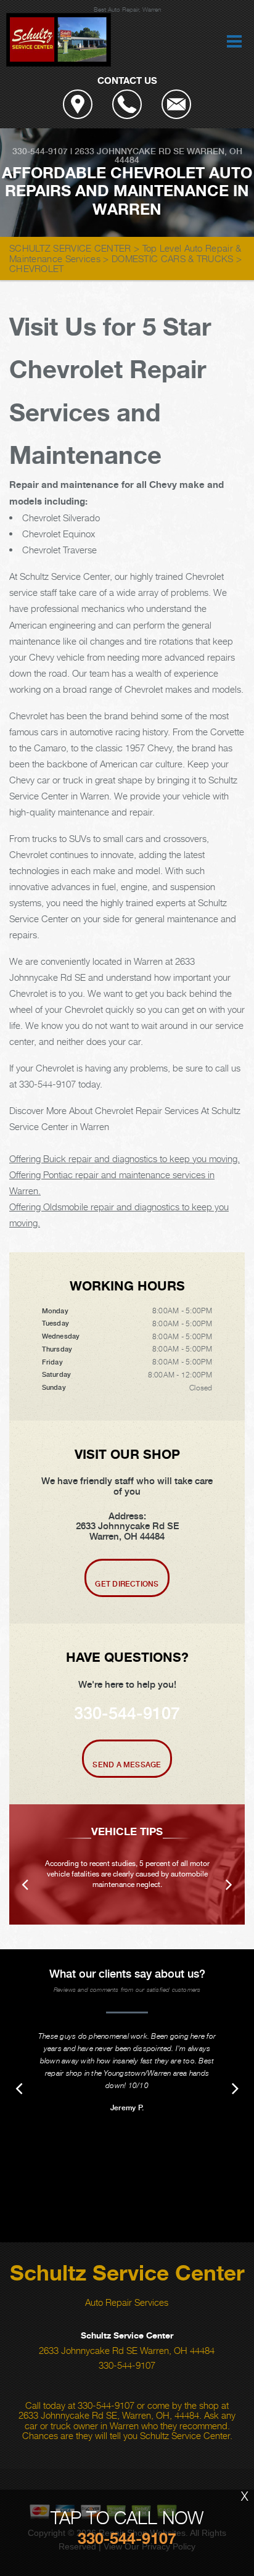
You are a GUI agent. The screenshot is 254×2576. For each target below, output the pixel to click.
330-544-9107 (40, 151)
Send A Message (127, 1765)
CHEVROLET (37, 268)
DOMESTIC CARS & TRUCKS (173, 258)
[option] (127, 1864)
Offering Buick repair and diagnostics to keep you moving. (125, 1158)
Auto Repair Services (127, 2302)
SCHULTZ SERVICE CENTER (70, 248)
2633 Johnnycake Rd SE (129, 151)
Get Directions (127, 1584)
